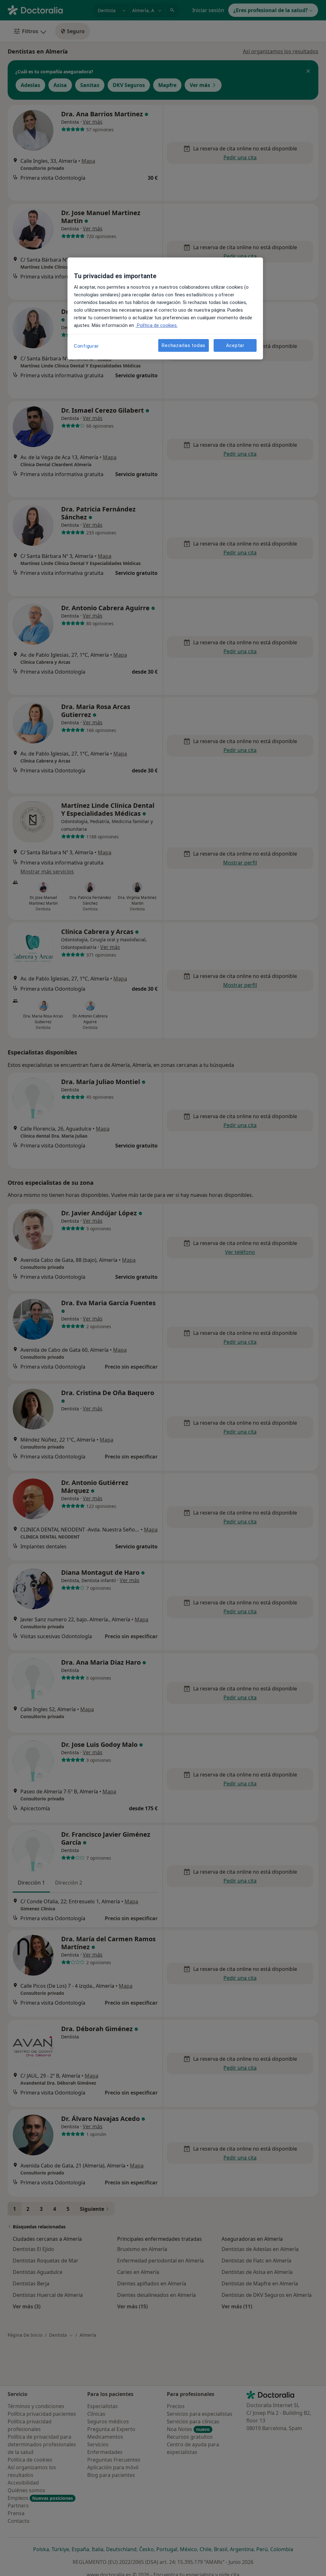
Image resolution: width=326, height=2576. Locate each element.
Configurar (86, 346)
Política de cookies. (157, 325)
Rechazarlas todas (184, 345)
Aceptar (235, 345)
